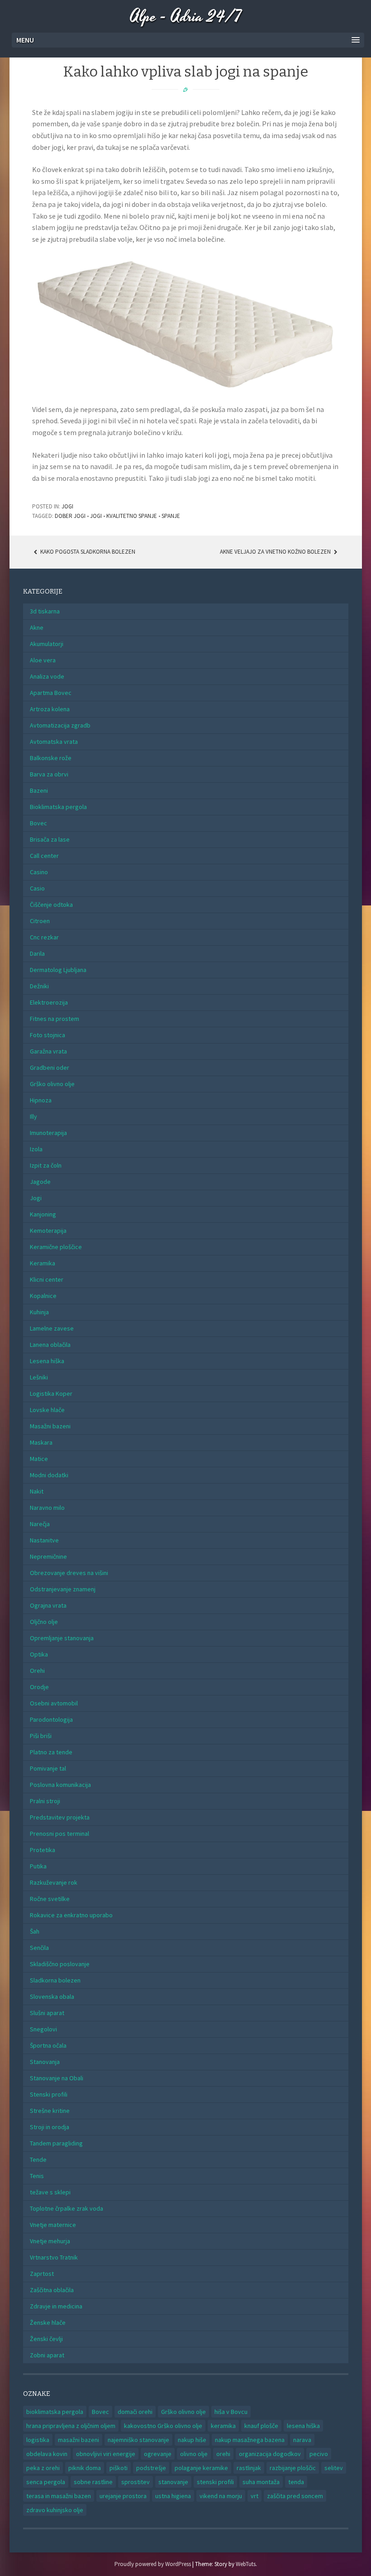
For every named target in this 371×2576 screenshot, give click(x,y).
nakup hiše (192, 2440)
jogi (96, 516)
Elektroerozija (49, 1002)
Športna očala (48, 2045)
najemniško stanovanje (138, 2440)
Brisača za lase (50, 839)
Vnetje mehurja (50, 2241)
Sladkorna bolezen (55, 1980)
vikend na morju (221, 2496)
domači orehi (135, 2412)
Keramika (43, 1263)
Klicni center (47, 1279)
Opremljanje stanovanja (62, 1638)
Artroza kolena (50, 709)
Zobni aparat (47, 2355)
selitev (334, 2468)
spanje (171, 516)
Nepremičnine (48, 1556)
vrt (254, 2496)
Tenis (37, 2176)
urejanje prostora (123, 2496)
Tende (38, 2159)
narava (302, 2440)
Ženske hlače (48, 2322)
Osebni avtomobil (54, 1703)
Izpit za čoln (46, 1165)
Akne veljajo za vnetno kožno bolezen (276, 552)
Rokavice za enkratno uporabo (71, 1915)
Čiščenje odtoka (51, 905)
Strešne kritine (50, 2111)
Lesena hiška (47, 1361)
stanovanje (173, 2482)
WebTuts (246, 2564)
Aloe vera (43, 660)
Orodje (39, 1687)
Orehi (37, 1671)
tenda (296, 2482)
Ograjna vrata (48, 1605)
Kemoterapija (48, 1231)
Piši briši (41, 1736)
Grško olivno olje (52, 1084)
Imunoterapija (48, 1133)
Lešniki (39, 1377)
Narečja (40, 1524)
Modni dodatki (49, 1475)
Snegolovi (43, 2029)
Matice (39, 1459)
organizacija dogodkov (270, 2454)
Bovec (38, 823)
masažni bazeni (78, 2440)
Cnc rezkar (44, 937)
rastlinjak (249, 2468)
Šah (35, 1931)
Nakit (37, 1491)
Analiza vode (47, 676)
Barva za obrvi (49, 774)
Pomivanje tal (48, 1768)
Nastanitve (44, 1540)
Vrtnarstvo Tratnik (54, 2257)
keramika (223, 2426)
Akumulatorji (47, 644)
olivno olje (194, 2454)
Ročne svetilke (50, 1899)
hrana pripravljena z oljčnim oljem (71, 2426)
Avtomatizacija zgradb (60, 725)
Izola (36, 1149)
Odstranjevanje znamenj (63, 1589)
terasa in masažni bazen (59, 2496)
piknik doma (85, 2468)
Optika (39, 1654)
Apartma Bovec (51, 693)
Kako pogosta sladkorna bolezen (87, 552)
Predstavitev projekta (60, 1817)
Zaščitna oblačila (52, 2290)
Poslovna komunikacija (60, 1785)
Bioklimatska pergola (58, 807)
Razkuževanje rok (54, 1882)
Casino (39, 872)
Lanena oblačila (50, 1345)
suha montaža (261, 2482)
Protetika (43, 1850)
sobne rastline (93, 2482)
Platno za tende (51, 1752)
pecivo (319, 2454)
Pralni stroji (45, 1801)
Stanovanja (45, 2062)
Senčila (39, 1948)
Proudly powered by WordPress (153, 2564)
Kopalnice (43, 1296)
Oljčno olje (44, 1622)
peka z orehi (43, 2468)
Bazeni (39, 790)
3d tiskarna (45, 611)
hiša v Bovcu (231, 2412)
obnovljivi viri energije (106, 2454)
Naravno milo (47, 1508)
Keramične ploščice (56, 1247)
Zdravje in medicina (56, 2306)
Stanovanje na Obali (57, 2078)
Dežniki (39, 986)
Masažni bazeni (50, 1426)
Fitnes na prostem (55, 1019)
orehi (223, 2454)
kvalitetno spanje (132, 516)
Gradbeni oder (50, 1068)
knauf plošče (261, 2426)
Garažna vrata (48, 1051)
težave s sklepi (50, 2192)
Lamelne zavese (52, 1328)
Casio (37, 888)
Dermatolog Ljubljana (58, 970)
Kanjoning (43, 1214)
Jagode (40, 1182)
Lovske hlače (47, 1410)
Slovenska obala (52, 1997)
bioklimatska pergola (55, 2412)
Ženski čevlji (46, 2339)
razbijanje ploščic (293, 2468)
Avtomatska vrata (54, 742)
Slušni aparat (47, 2013)
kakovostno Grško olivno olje (163, 2426)
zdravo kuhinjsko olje (55, 2510)
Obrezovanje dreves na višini (69, 1573)
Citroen (40, 921)
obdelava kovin (47, 2454)
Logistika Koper (51, 1393)
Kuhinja (39, 1312)
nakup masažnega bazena (250, 2440)
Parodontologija (51, 1719)
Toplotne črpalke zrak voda (67, 2208)
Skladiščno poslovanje (60, 1964)
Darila (37, 953)
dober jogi (70, 516)
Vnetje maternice (53, 2225)
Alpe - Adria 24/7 (186, 17)
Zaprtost (42, 2274)
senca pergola (46, 2482)
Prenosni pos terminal (59, 1834)
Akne (37, 627)
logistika (38, 2440)
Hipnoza (41, 1100)
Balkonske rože (51, 758)
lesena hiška (303, 2426)
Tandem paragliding (56, 2143)
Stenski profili (49, 2094)
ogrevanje (158, 2454)
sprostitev (136, 2482)
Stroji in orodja (50, 2127)
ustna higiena (173, 2496)
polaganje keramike (201, 2468)
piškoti (119, 2468)
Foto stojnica (48, 1035)
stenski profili (215, 2482)
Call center (44, 856)
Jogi (67, 506)
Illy (33, 1116)
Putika (38, 1866)
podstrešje (151, 2468)
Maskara (41, 1442)
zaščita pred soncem (295, 2496)
